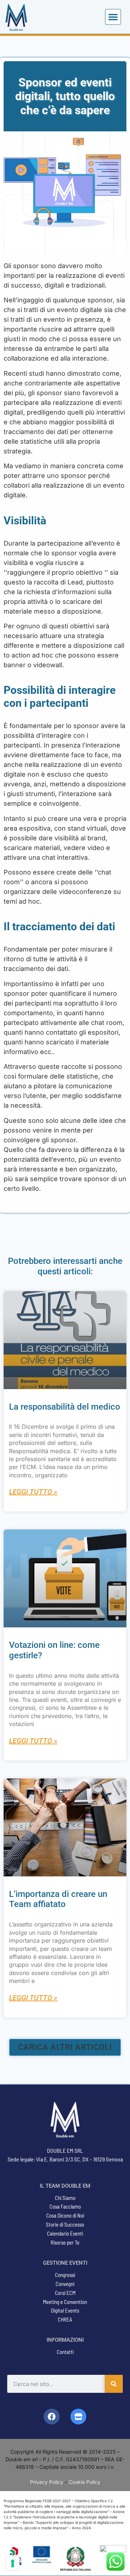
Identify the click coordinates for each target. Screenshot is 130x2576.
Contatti (65, 2352)
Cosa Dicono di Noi (65, 2215)
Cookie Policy (84, 2482)
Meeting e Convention (65, 2302)
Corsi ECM (65, 2293)
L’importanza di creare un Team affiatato (58, 1899)
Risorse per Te (65, 2242)
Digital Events (65, 2310)
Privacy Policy (47, 2482)
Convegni (65, 2284)
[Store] (78, 2417)
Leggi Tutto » (33, 1492)
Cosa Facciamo (65, 2206)
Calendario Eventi (65, 2233)
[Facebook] (52, 2417)
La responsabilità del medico (65, 1407)
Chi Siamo (65, 2198)
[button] (113, 17)
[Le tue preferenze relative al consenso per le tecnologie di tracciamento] (13, 2563)
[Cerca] (114, 2384)
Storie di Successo (65, 2224)
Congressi (65, 2275)
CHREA (65, 2319)
